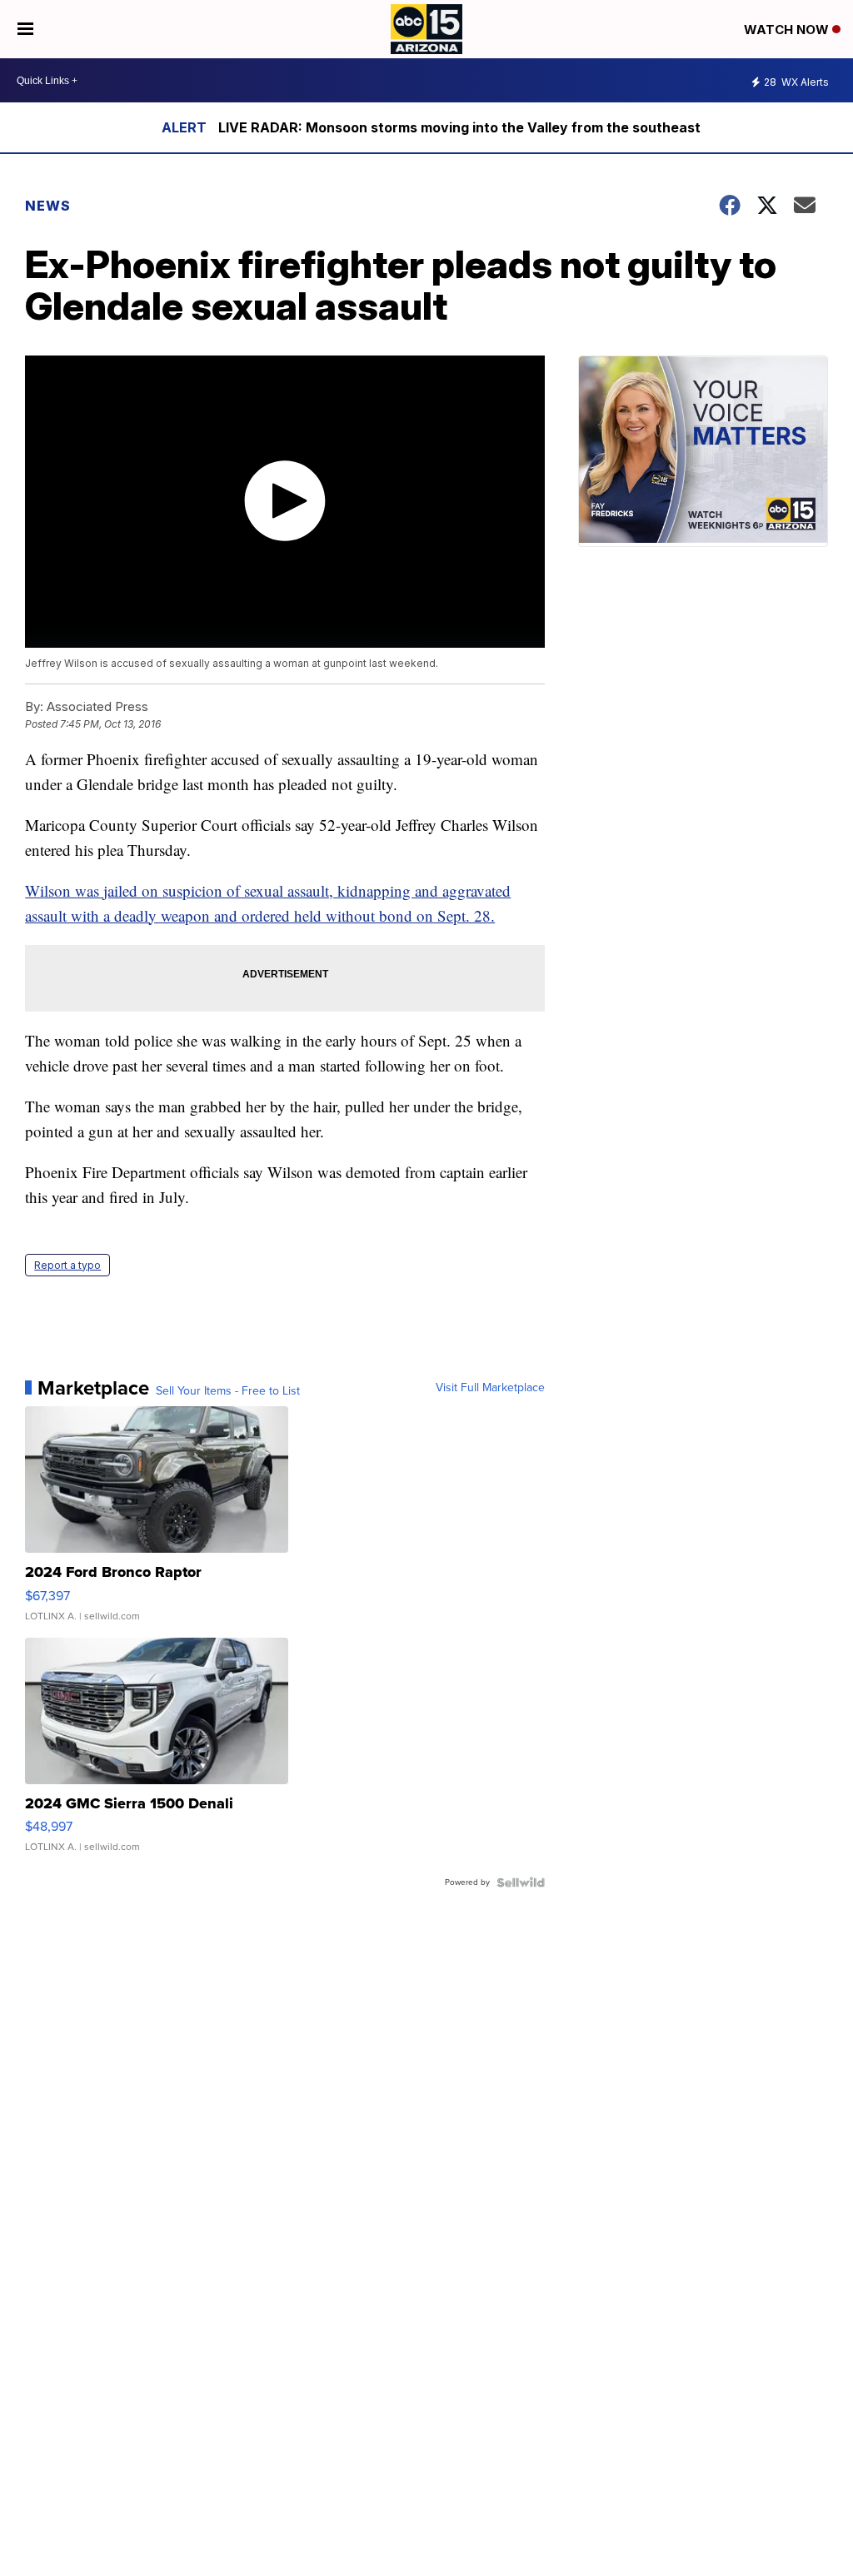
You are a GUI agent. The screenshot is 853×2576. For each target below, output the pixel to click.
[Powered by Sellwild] (521, 1882)
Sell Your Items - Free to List (228, 1391)
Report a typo (67, 1265)
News (48, 206)
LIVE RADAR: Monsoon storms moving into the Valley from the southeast (459, 127)
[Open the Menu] (25, 29)
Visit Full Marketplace (490, 1388)
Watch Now (788, 30)
